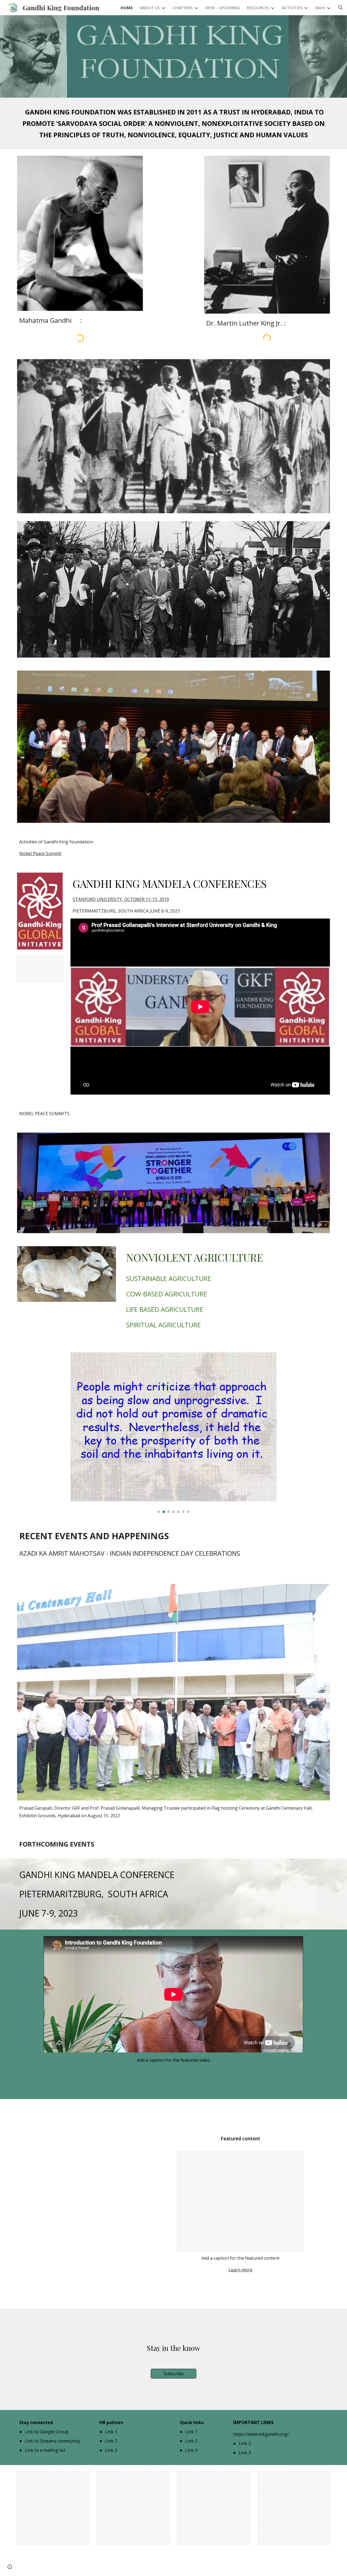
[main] (173, 123)
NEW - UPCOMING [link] (223, 8)
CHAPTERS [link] (183, 8)
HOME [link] (127, 8)
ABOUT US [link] (150, 8)
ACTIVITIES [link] (292, 8)
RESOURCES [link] (258, 8)
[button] (340, 8)
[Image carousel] (173, 1433)
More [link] (320, 8)
